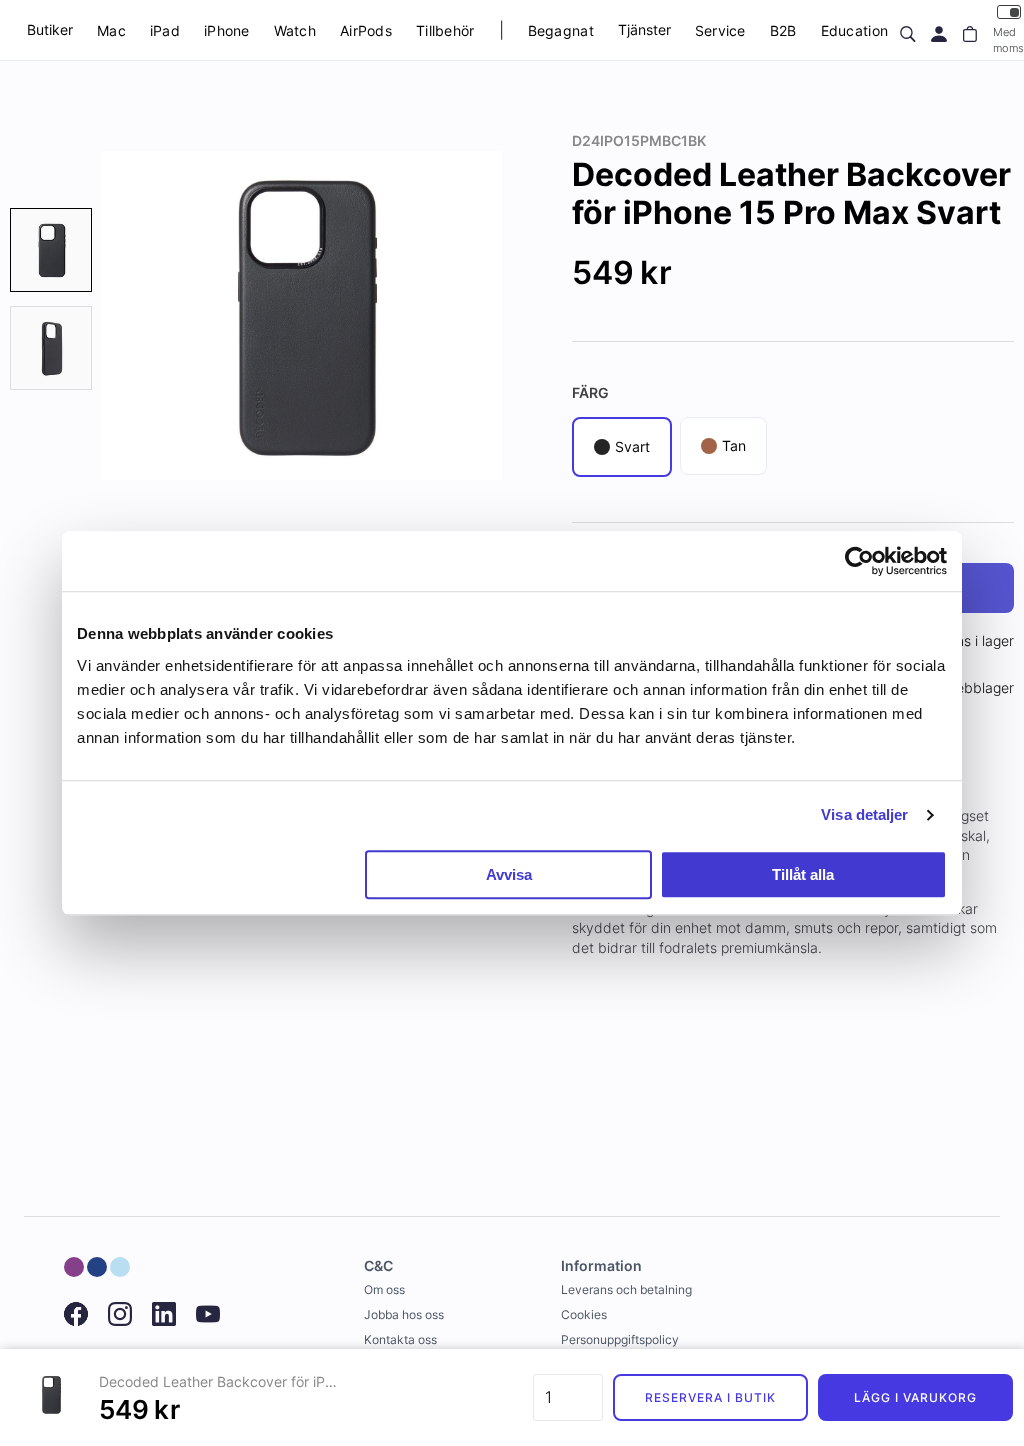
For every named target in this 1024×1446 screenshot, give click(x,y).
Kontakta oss (400, 1339)
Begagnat (561, 30)
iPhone (227, 30)
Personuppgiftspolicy (620, 1339)
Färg (590, 392)
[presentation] (51, 250)
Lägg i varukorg (915, 1397)
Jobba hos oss (404, 1314)
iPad (165, 30)
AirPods (366, 30)
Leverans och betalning (626, 1289)
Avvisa (509, 874)
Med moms (1008, 39)
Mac (111, 30)
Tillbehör (445, 30)
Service (720, 30)
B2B (783, 30)
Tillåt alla (803, 874)
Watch (295, 30)
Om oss (384, 1289)
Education (855, 30)
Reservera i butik (710, 1397)
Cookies (584, 1314)
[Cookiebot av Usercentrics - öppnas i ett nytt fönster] (859, 561)
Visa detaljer (864, 814)
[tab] (51, 250)
